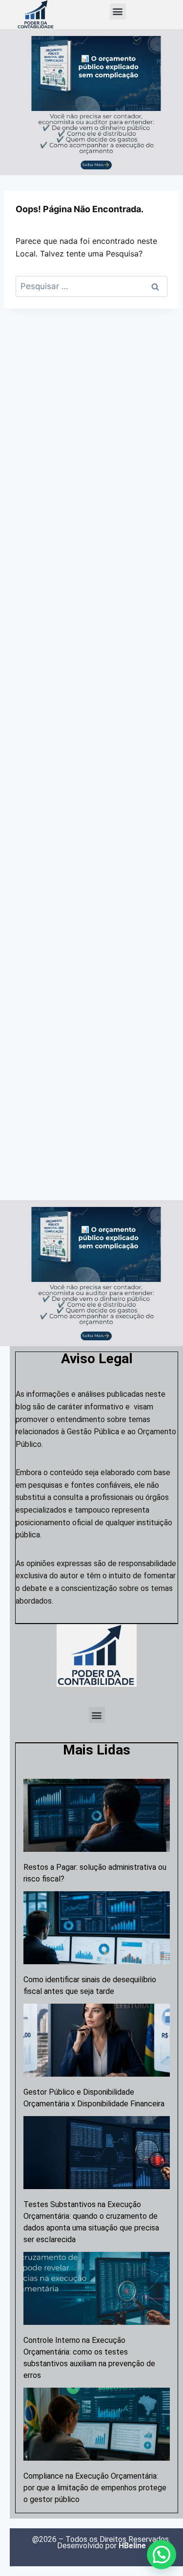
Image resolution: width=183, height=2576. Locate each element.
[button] (118, 11)
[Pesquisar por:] (91, 286)
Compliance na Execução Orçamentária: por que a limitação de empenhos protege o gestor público (95, 2488)
